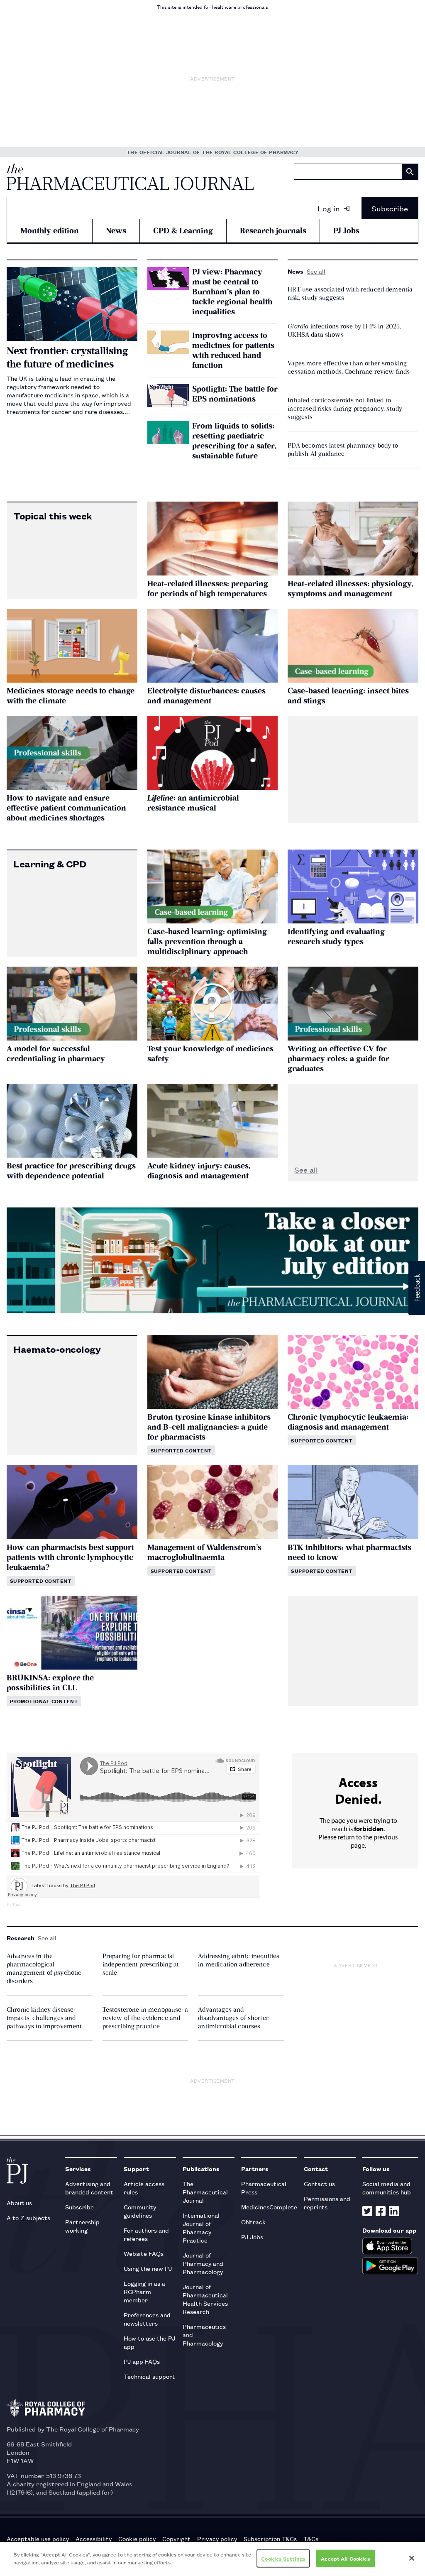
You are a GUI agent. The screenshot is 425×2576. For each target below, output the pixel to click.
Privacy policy (217, 2539)
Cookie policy (137, 2539)
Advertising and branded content (89, 2188)
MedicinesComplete (269, 2207)
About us (19, 2203)
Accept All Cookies (345, 2558)
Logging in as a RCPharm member (144, 2291)
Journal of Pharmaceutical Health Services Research (205, 2299)
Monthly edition (50, 231)
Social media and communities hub (387, 2188)
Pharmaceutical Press (264, 2188)
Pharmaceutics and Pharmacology (204, 2335)
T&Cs (311, 2539)
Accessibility (94, 2539)
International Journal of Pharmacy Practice (201, 2227)
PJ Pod (14, 1904)
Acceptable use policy (38, 2539)
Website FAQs (144, 2253)
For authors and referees (146, 2234)
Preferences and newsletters (147, 2319)
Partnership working (82, 2226)
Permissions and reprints (327, 2203)
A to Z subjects (28, 2217)
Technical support (149, 2376)
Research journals (273, 231)
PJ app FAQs (142, 2361)
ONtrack (253, 2222)
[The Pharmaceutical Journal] (130, 177)
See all (316, 271)
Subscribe (390, 208)
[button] (417, 1288)
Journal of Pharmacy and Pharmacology (203, 2263)
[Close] (412, 2558)
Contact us (319, 2183)
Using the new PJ (148, 2268)
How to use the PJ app (149, 2342)
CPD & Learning (183, 231)
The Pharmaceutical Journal (205, 2192)
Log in (329, 208)
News (116, 231)
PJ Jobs (346, 231)
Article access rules (144, 2188)
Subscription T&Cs (270, 2539)
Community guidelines (140, 2211)
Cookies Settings (283, 2558)
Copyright (176, 2539)
